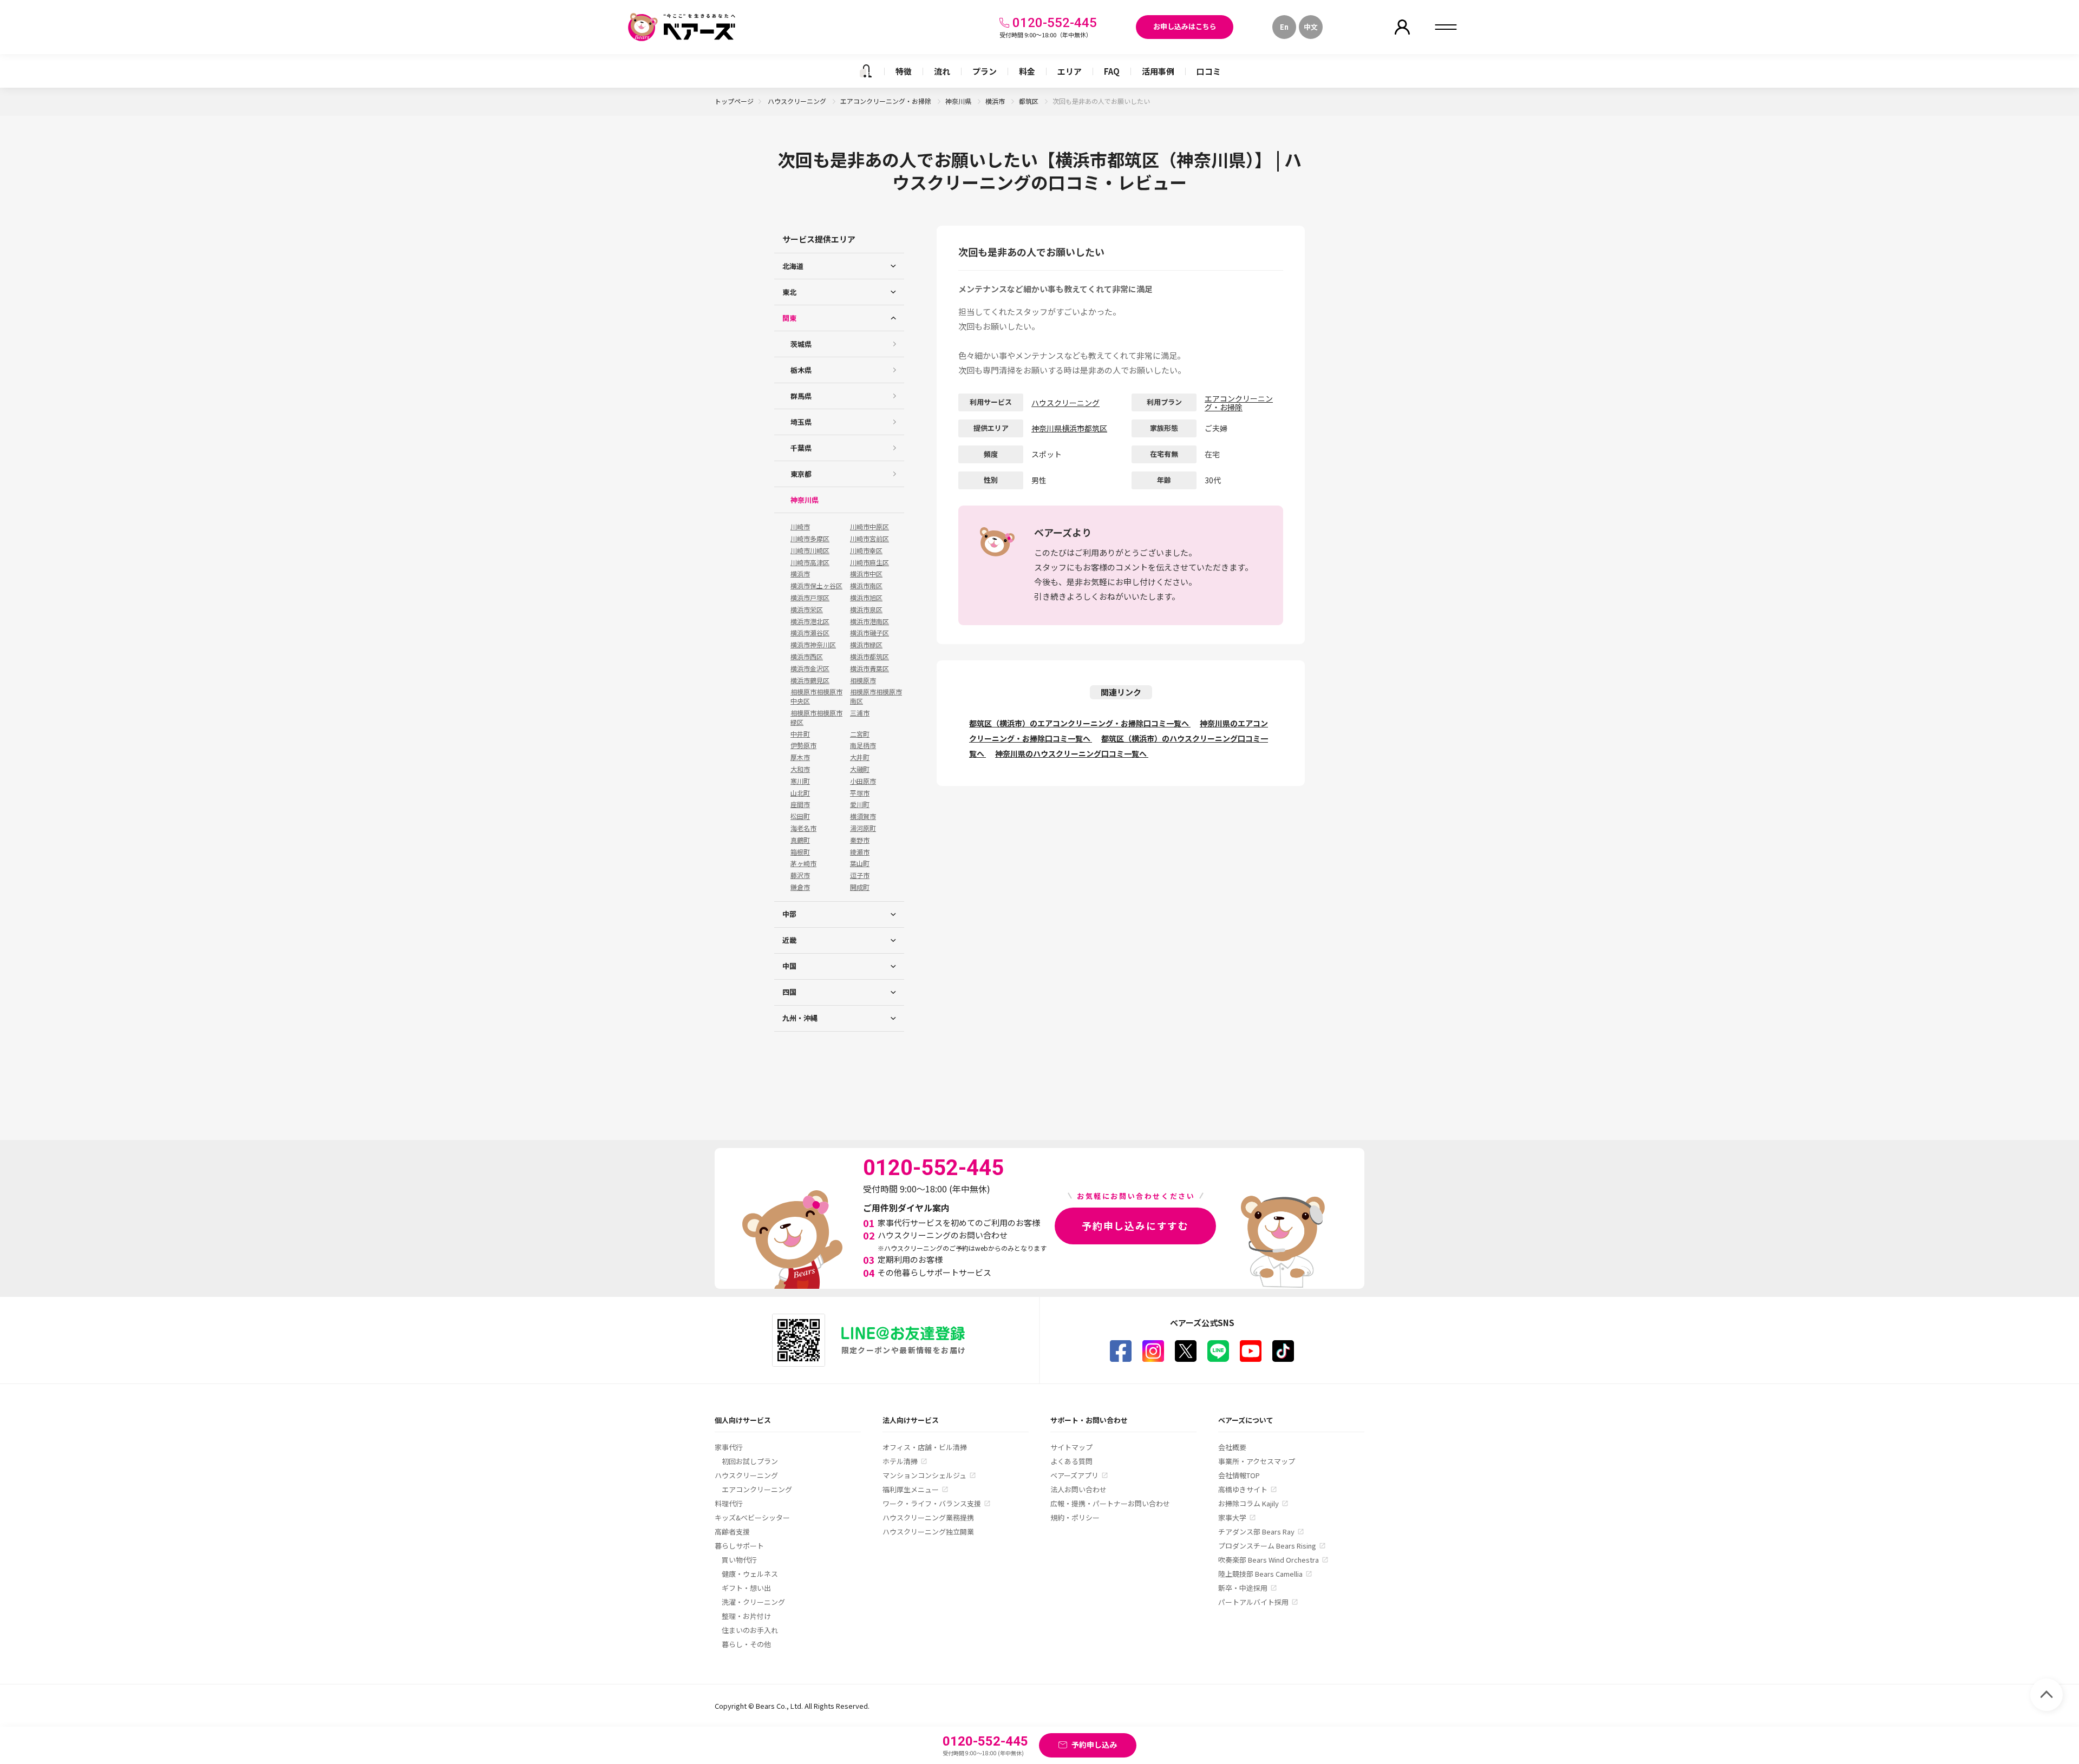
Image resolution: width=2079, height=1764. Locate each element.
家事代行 (729, 1447)
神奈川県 (959, 101)
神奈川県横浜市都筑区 (1069, 428)
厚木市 (800, 757)
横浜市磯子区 (869, 633)
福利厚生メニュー (911, 1489)
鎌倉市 (800, 887)
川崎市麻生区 (869, 562)
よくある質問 (1071, 1461)
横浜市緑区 (866, 645)
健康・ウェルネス (750, 1574)
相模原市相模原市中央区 (816, 696)
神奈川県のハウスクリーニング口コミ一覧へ (1072, 753)
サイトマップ (1071, 1447)
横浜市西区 (807, 657)
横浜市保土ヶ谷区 (816, 586)
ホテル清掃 (900, 1461)
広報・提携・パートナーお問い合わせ (1110, 1503)
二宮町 (860, 734)
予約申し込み (1094, 1745)
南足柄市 (863, 745)
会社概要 (1232, 1447)
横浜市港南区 (869, 621)
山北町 (800, 793)
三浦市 (860, 713)
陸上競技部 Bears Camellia (1260, 1574)
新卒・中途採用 (1243, 1588)
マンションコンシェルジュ (924, 1475)
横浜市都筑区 (869, 657)
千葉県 (801, 448)
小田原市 (863, 781)
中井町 (800, 734)
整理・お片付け (746, 1616)
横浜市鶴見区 (810, 680)
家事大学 (1232, 1517)
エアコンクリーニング (757, 1489)
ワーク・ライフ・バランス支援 (932, 1503)
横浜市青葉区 (869, 668)
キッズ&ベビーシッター (752, 1517)
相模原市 (863, 680)
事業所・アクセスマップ (1257, 1461)
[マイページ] (1402, 27)
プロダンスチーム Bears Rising (1267, 1546)
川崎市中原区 (869, 527)
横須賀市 (863, 816)
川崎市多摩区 (810, 539)
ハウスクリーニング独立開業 (928, 1532)
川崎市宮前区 (869, 539)
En (1284, 27)
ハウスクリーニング (798, 101)
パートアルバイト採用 (1253, 1602)
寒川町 (800, 781)
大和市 (800, 769)
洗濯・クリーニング (753, 1602)
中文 (1311, 27)
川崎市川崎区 (810, 550)
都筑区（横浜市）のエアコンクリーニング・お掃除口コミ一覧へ (1080, 723)
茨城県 (801, 344)
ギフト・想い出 (746, 1588)
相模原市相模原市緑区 (816, 717)
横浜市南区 (866, 586)
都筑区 (1029, 101)
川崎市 (800, 527)
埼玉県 (801, 422)
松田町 (800, 816)
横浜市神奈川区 (813, 645)
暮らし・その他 (746, 1644)
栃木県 (801, 370)
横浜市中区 (866, 574)
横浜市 (996, 101)
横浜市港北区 (810, 621)
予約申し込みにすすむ (1135, 1225)
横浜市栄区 (807, 609)
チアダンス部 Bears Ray (1256, 1532)
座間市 (800, 804)
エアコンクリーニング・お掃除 (887, 101)
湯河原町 (863, 828)
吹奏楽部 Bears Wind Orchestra (1269, 1560)
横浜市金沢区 (810, 668)
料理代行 (729, 1503)
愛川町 (860, 804)
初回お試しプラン (750, 1461)
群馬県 (801, 396)
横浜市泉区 (866, 609)
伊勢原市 (803, 745)
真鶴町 (800, 840)
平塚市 (860, 793)
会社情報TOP (1239, 1475)
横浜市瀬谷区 (810, 633)
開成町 (860, 887)
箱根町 (800, 852)
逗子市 (860, 875)
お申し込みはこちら (1185, 26)
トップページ (734, 101)
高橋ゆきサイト (1243, 1489)
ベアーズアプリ (1074, 1475)
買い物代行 (739, 1560)
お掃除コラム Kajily (1248, 1503)
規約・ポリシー (1075, 1517)
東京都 (801, 474)
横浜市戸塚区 (810, 598)
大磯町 (860, 769)
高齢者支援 (732, 1532)
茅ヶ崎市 (803, 863)
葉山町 (860, 863)
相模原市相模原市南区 (876, 696)
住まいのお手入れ (750, 1630)
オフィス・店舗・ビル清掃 (925, 1447)
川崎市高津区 (810, 562)
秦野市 (860, 840)
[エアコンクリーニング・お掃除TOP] (866, 71)
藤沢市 (800, 875)
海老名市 (803, 828)
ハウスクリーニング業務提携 (928, 1517)
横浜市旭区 (866, 598)
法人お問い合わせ (1078, 1489)
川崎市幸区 (866, 550)
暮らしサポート (739, 1546)
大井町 (860, 757)
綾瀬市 (860, 852)
